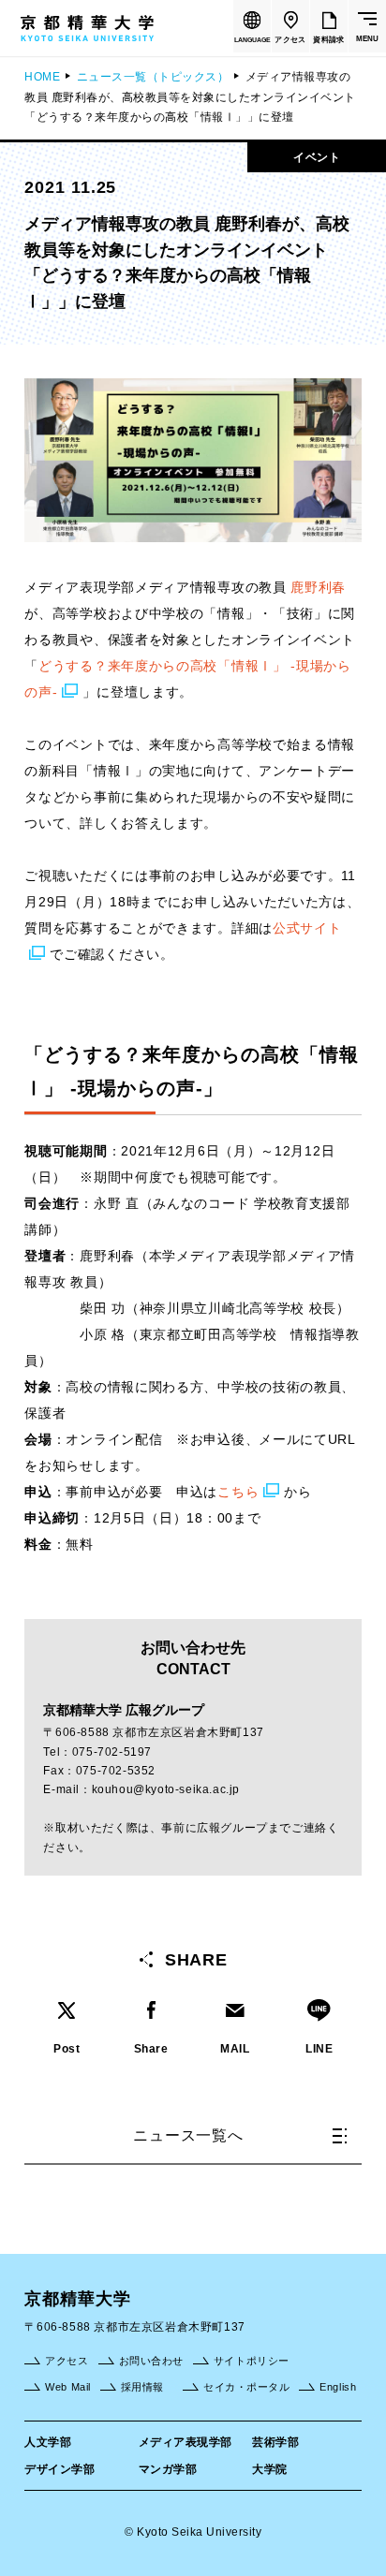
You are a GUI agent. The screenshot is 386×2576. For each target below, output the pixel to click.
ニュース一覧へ (188, 2135)
